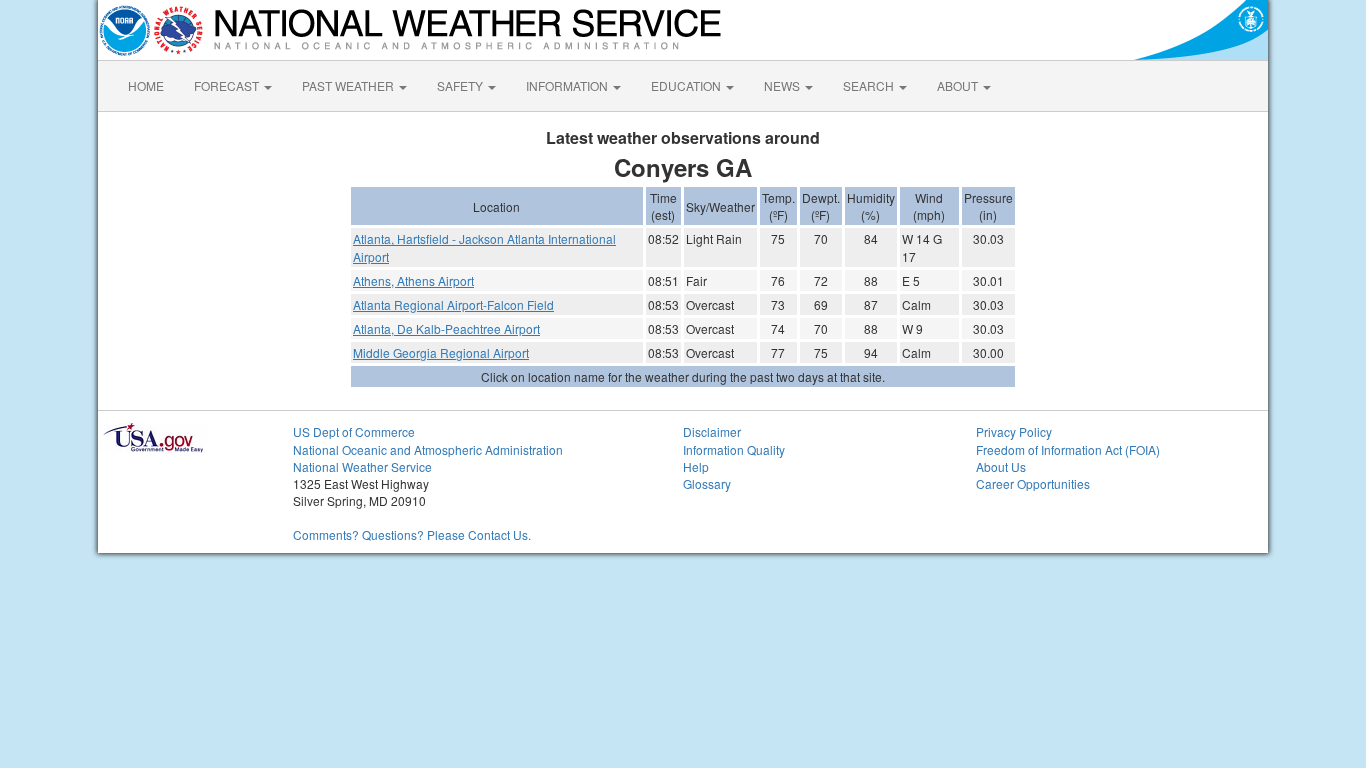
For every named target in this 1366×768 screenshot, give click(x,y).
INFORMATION (568, 85)
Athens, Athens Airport (413, 280)
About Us (1001, 466)
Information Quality (734, 449)
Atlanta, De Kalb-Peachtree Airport (446, 328)
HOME (146, 85)
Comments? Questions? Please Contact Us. (412, 534)
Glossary (707, 483)
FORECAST (228, 85)
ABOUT (959, 85)
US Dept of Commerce (354, 431)
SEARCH (870, 85)
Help (696, 466)
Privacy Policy (1014, 431)
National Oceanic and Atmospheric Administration (428, 449)
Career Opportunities (1033, 483)
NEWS (783, 85)
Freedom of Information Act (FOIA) (1068, 449)
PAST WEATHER (349, 85)
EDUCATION (687, 85)
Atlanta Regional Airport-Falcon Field (453, 304)
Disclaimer (712, 431)
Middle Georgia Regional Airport (441, 352)
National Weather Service (362, 466)
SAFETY (461, 85)
